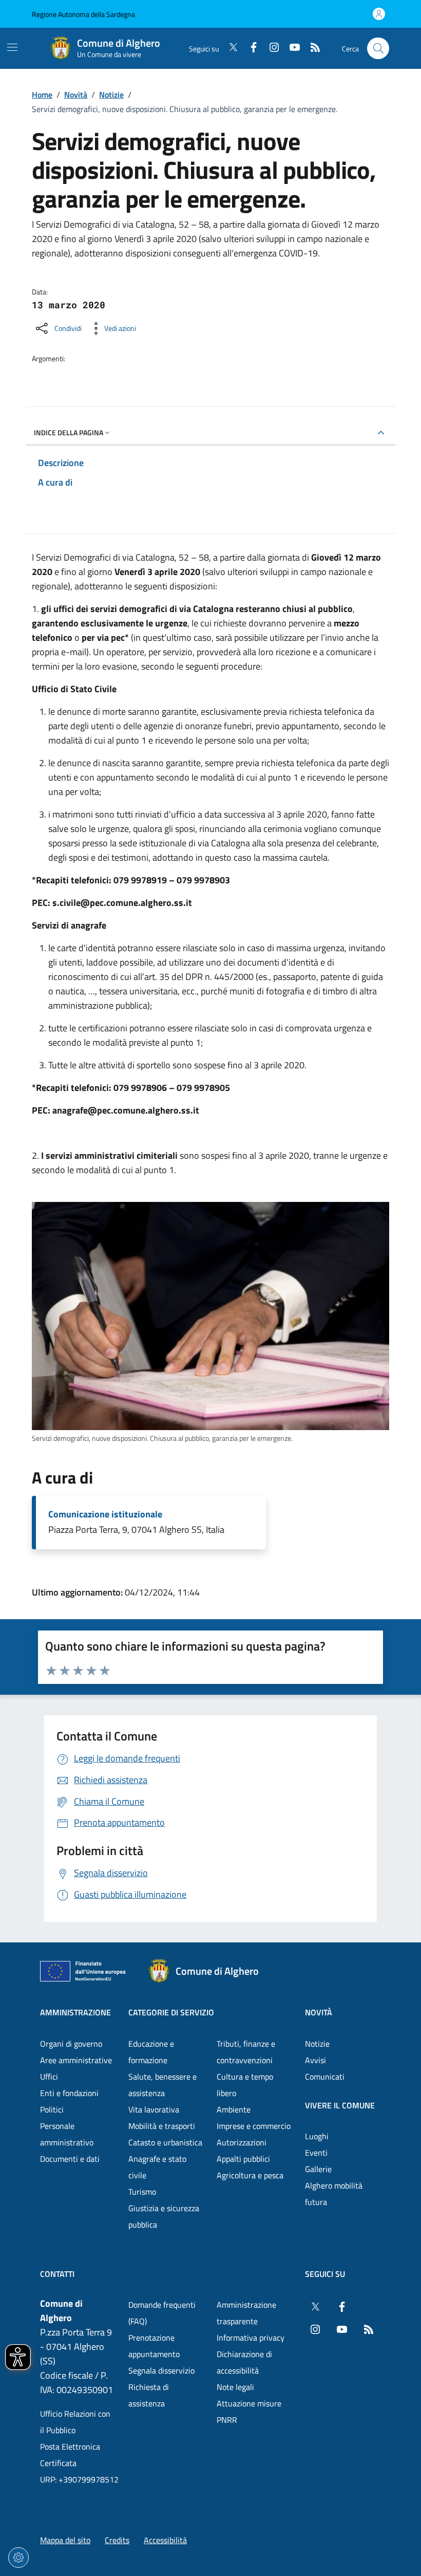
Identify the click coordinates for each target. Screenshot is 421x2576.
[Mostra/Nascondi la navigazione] (12, 47)
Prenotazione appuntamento (154, 2346)
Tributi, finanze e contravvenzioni (246, 2052)
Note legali (235, 2387)
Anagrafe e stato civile (157, 2167)
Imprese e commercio (254, 2126)
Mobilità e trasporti (162, 2126)
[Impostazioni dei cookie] (18, 2558)
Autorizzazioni (242, 2142)
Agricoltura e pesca (250, 2175)
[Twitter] (229, 48)
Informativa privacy (251, 2338)
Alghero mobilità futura (334, 2194)
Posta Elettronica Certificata (70, 2455)
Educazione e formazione (151, 2052)
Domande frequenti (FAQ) (162, 2313)
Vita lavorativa (154, 2109)
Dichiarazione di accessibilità (244, 2362)
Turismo (142, 2192)
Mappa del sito (65, 2540)
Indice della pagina (69, 432)
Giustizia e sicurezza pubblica (164, 2216)
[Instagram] (270, 48)
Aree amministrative (76, 2060)
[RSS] (311, 48)
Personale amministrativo (67, 2134)
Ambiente (234, 2109)
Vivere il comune (340, 2105)
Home (42, 95)
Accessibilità (165, 2540)
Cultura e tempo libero (245, 2085)
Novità (76, 95)
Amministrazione (75, 2012)
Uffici (49, 2077)
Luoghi (317, 2136)
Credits (117, 2540)
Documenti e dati (70, 2159)
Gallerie (318, 2169)
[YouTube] (291, 48)
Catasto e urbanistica (165, 2142)
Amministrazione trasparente (246, 2313)
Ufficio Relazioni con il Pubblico (75, 2422)
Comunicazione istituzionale (105, 1514)
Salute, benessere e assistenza (162, 2085)
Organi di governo (71, 2044)
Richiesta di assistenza (149, 2395)
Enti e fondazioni (69, 2093)
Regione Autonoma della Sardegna (83, 14)
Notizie (111, 95)
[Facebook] (250, 48)
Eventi (316, 2153)
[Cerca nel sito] (378, 49)
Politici (52, 2109)
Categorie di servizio (171, 2012)
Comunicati (325, 2077)
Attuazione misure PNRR (249, 2412)
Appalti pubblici (243, 2159)
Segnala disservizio (161, 2370)
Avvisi (315, 2060)
